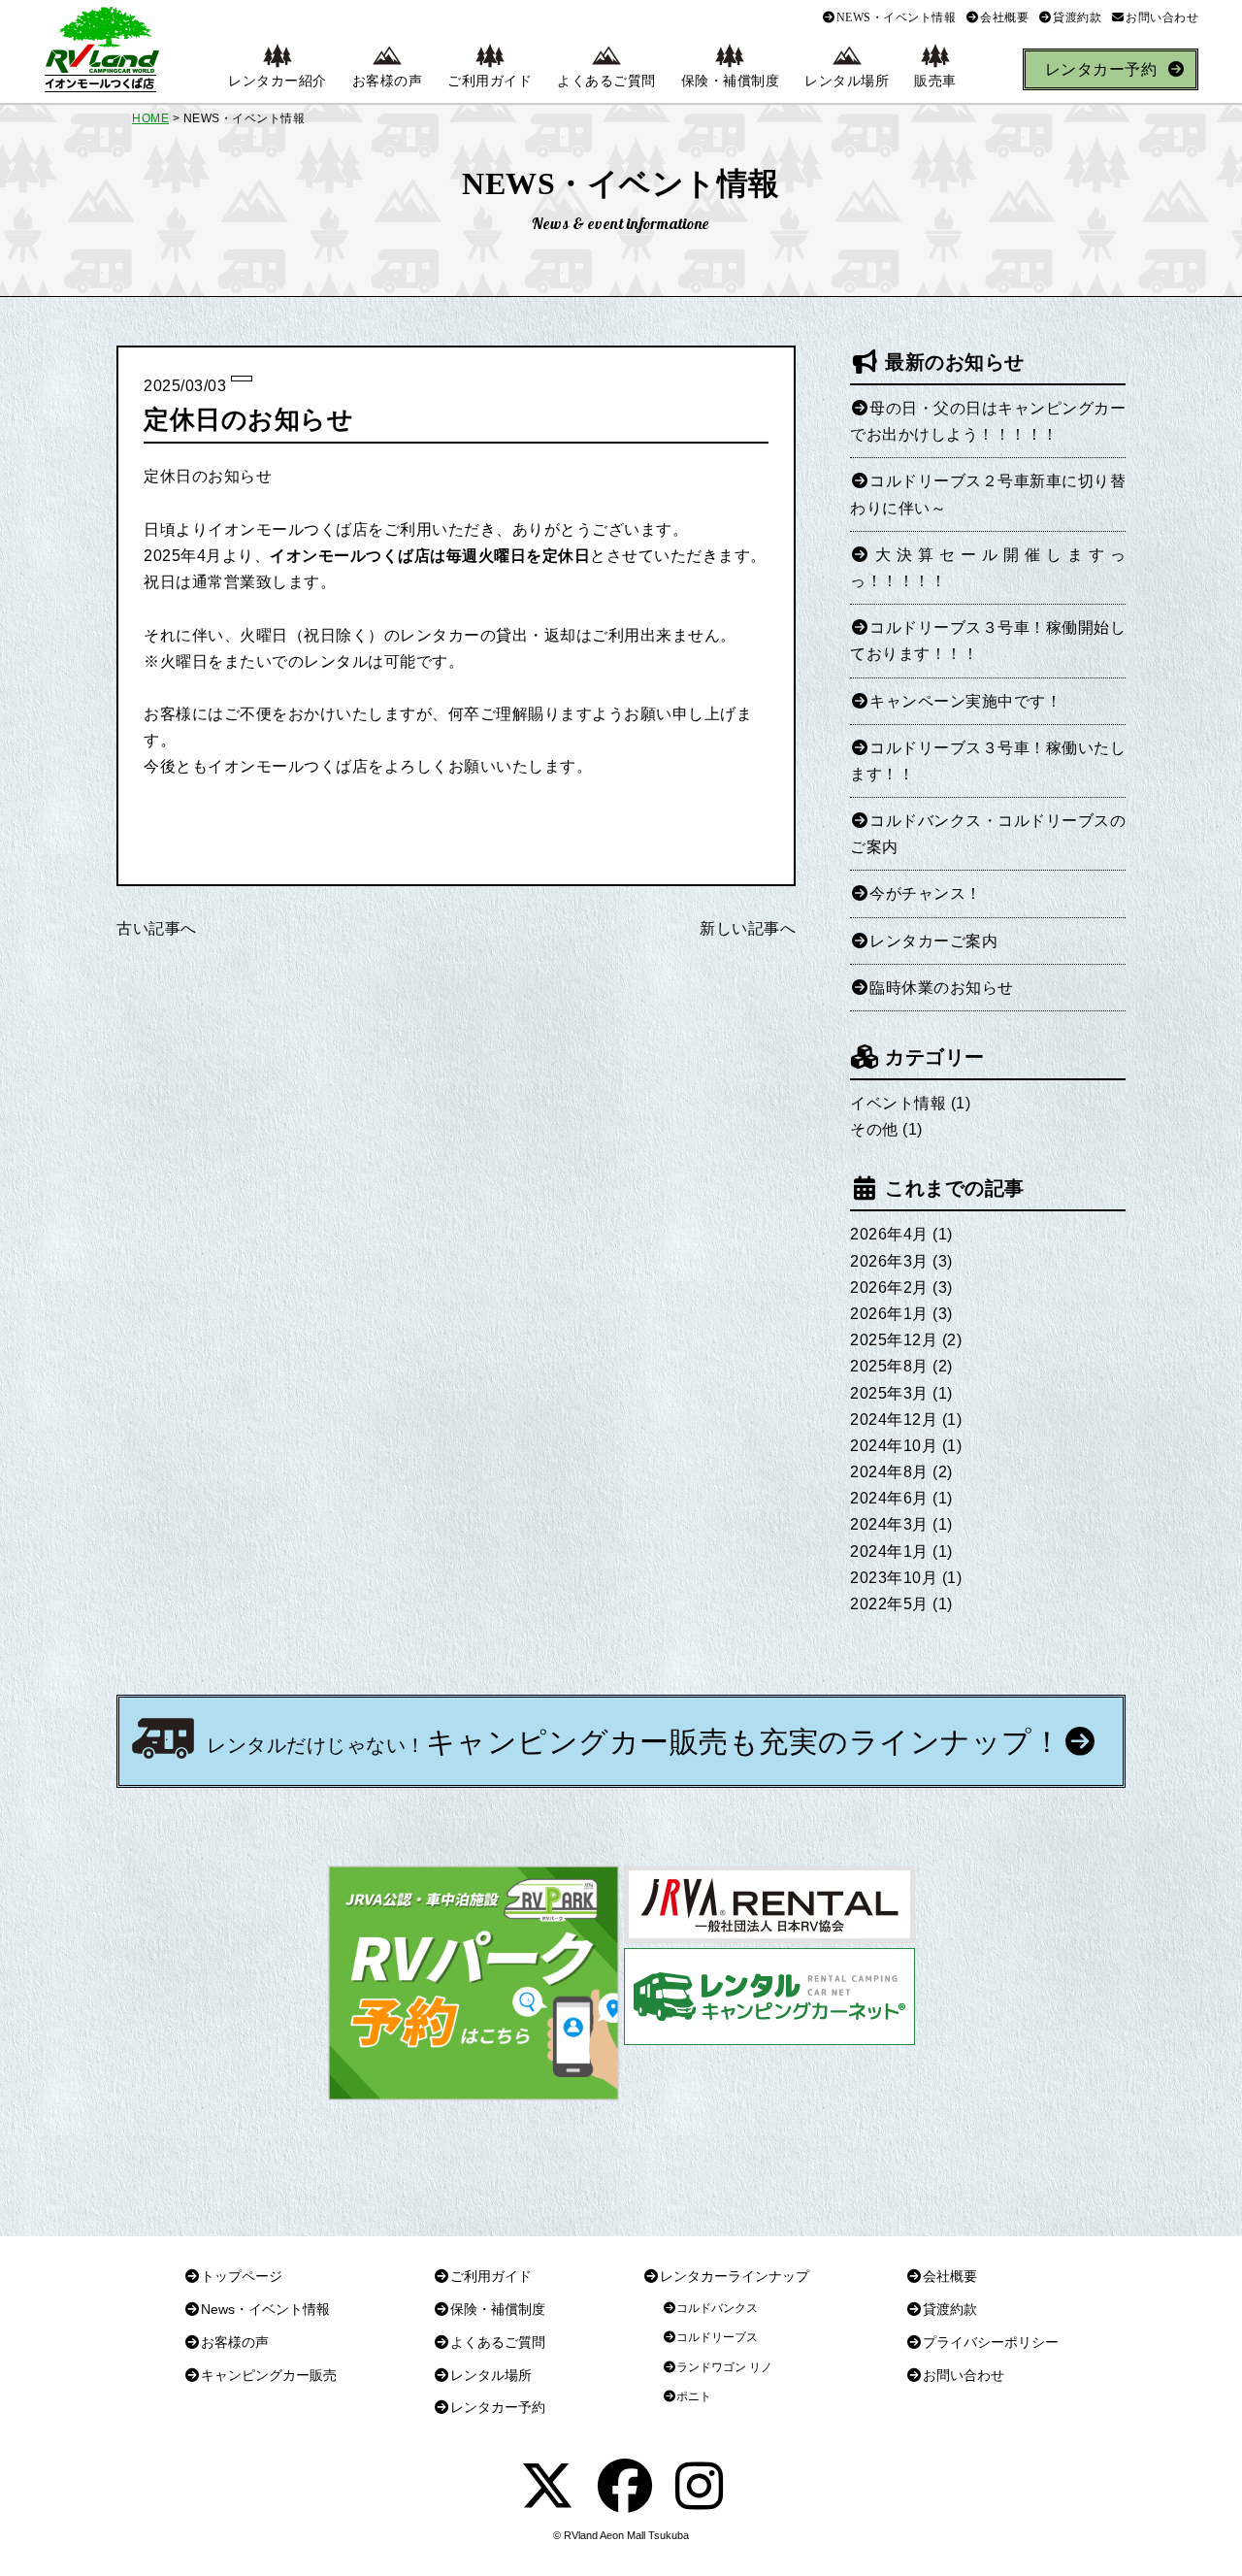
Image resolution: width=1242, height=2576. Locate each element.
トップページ (242, 2276)
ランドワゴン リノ (724, 2367)
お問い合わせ (1162, 17)
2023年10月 (894, 1578)
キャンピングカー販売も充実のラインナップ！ (634, 1742)
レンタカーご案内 (933, 941)
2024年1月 (889, 1552)
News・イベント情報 (265, 2309)
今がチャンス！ (926, 893)
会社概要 (1004, 17)
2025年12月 (894, 1340)
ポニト (694, 2396)
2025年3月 (889, 1393)
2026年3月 (889, 1261)
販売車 (935, 81)
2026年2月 (889, 1288)
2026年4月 (889, 1234)
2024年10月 (894, 1446)
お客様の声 (388, 81)
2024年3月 (889, 1524)
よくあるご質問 (606, 81)
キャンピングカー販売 (269, 2375)
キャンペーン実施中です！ (965, 701)
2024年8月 (889, 1472)
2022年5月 (889, 1604)
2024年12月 (894, 1420)
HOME (150, 118)
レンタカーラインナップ (735, 2276)
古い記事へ (157, 928)
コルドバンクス (717, 2308)
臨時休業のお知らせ (942, 988)
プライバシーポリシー (991, 2342)
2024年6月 (889, 1498)
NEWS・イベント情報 (897, 17)
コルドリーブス (717, 2337)
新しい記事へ (748, 928)
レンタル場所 (847, 81)
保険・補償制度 (731, 81)
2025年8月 (889, 1366)
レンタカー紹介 (278, 81)
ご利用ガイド (490, 81)
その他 (874, 1129)
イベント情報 (898, 1103)
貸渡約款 (1077, 17)
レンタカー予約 (1101, 69)
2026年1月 (889, 1314)
